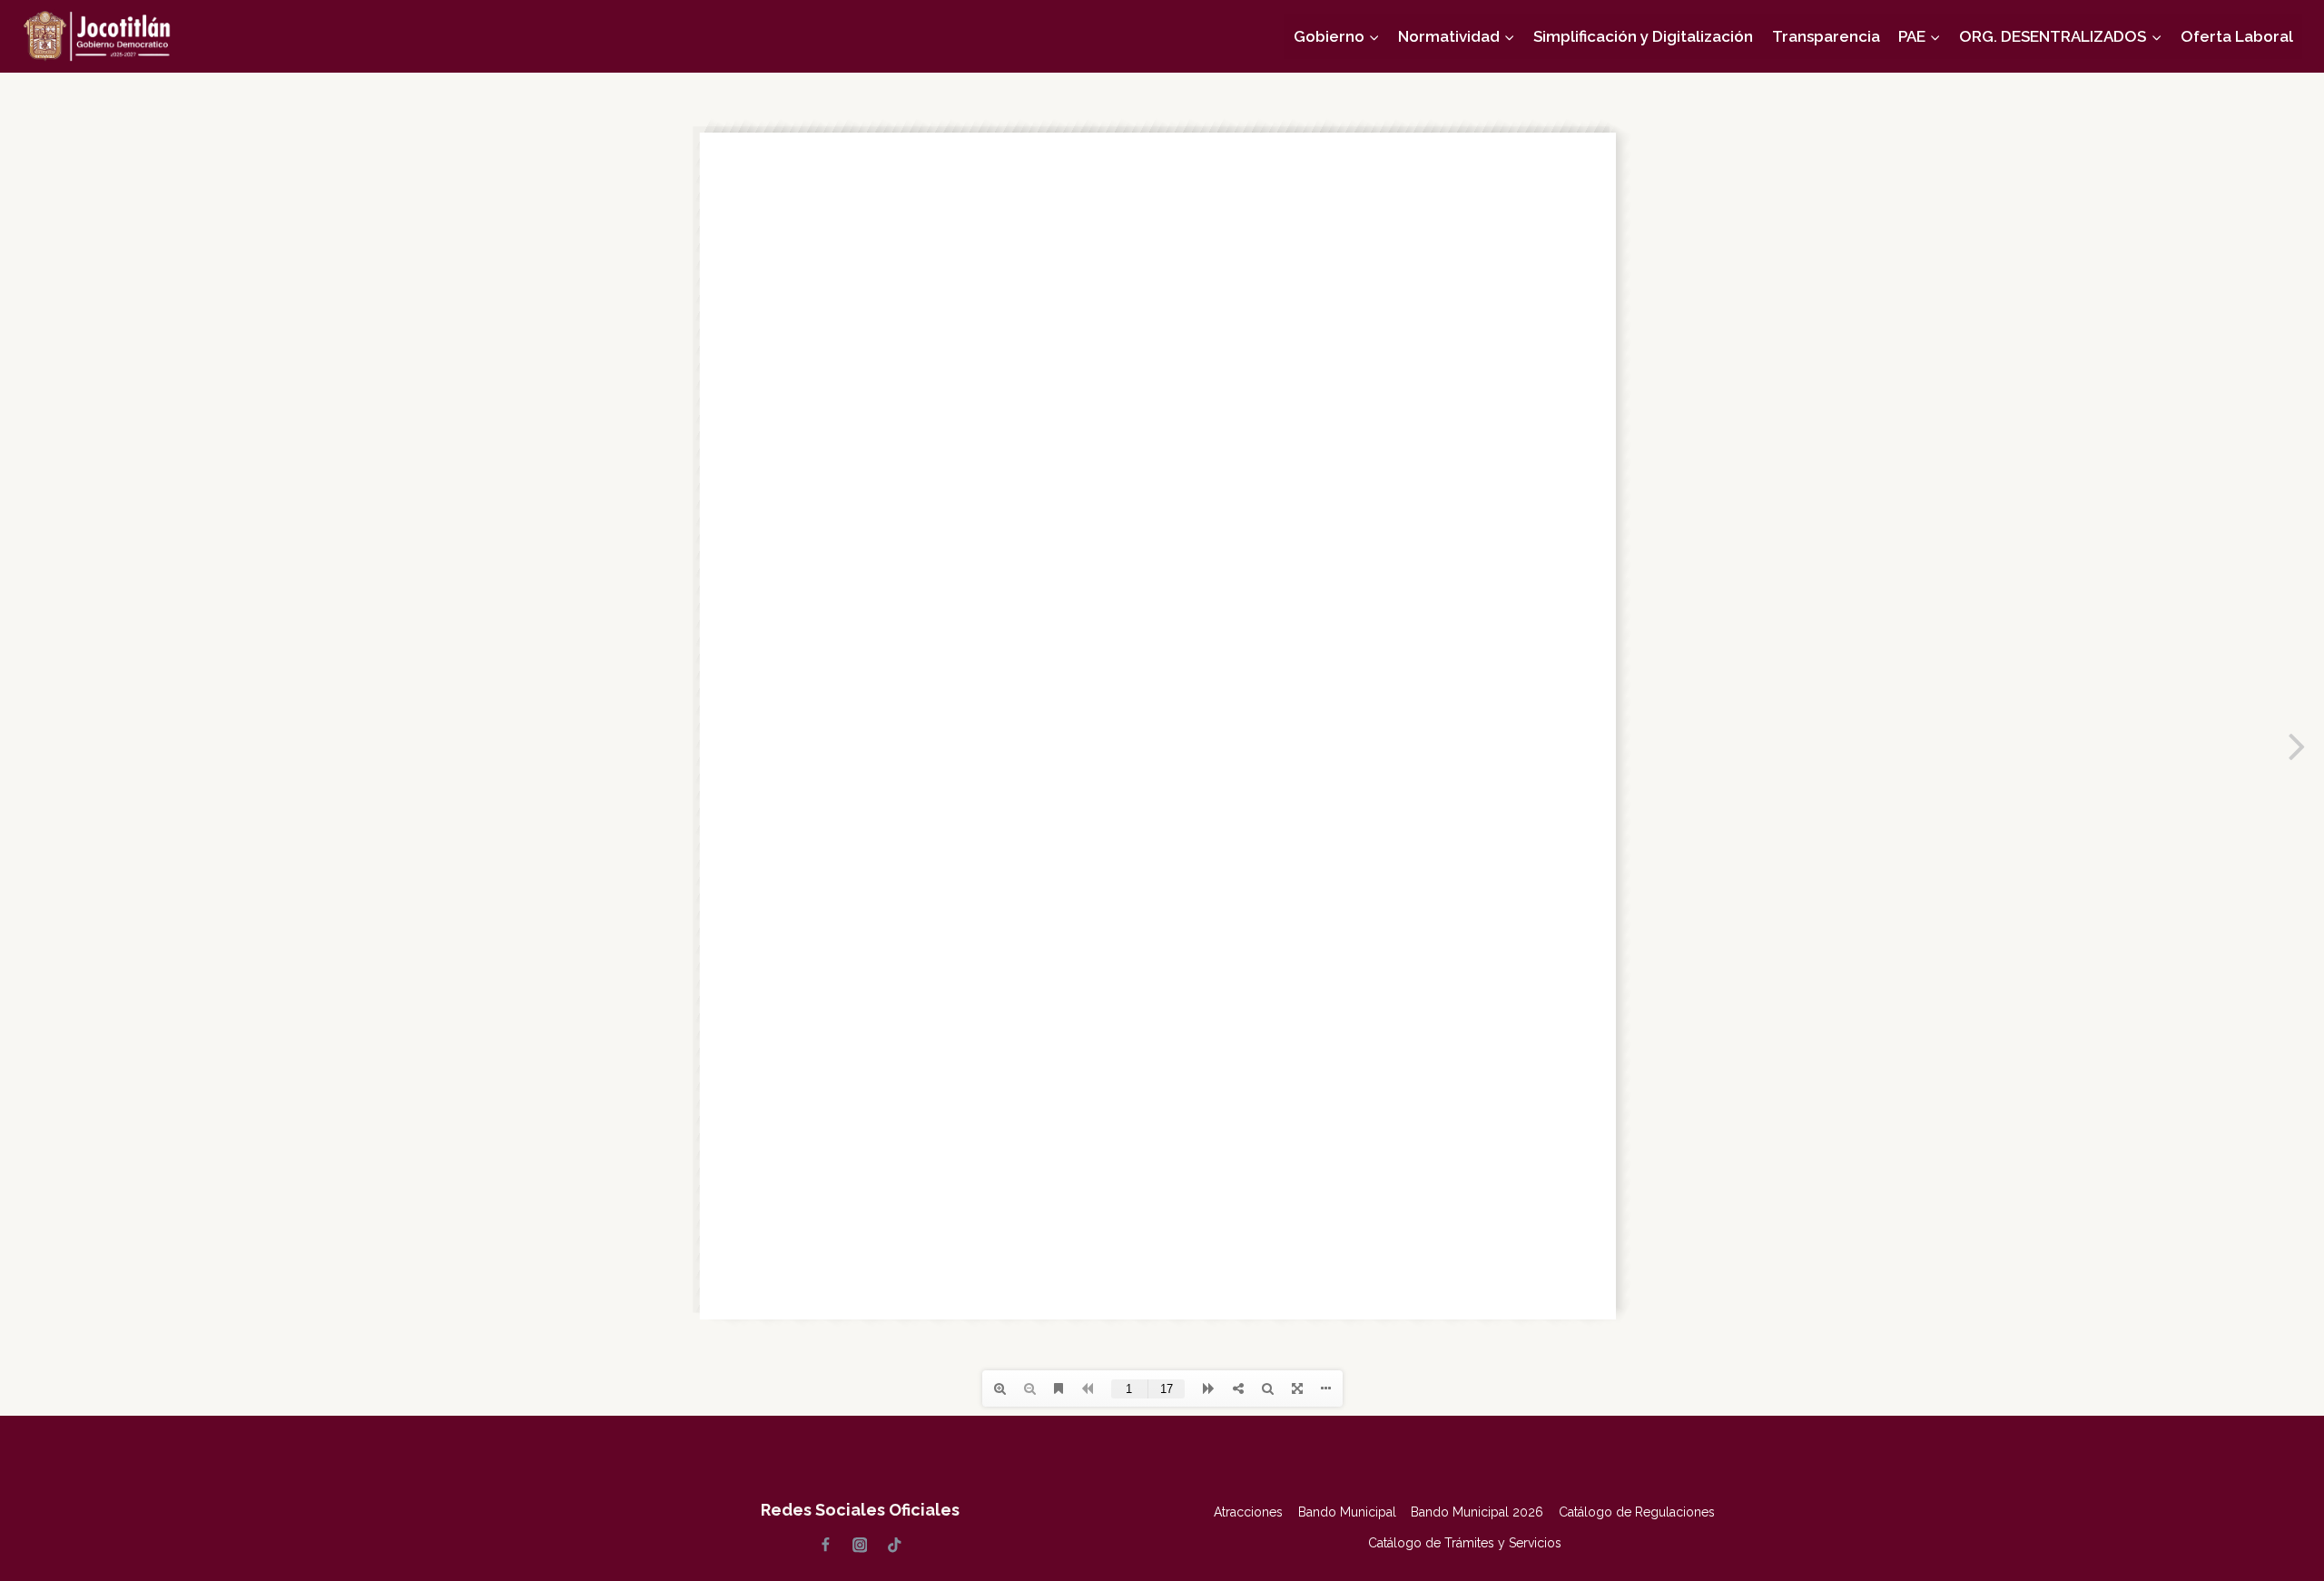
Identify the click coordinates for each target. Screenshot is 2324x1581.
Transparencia (1826, 36)
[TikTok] (894, 1545)
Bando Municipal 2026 (1477, 1512)
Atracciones (1248, 1512)
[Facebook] (826, 1545)
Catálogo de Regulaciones (1637, 1512)
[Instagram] (859, 1545)
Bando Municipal (1347, 1512)
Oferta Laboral (2237, 36)
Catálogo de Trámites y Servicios (1465, 1543)
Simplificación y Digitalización (1643, 36)
